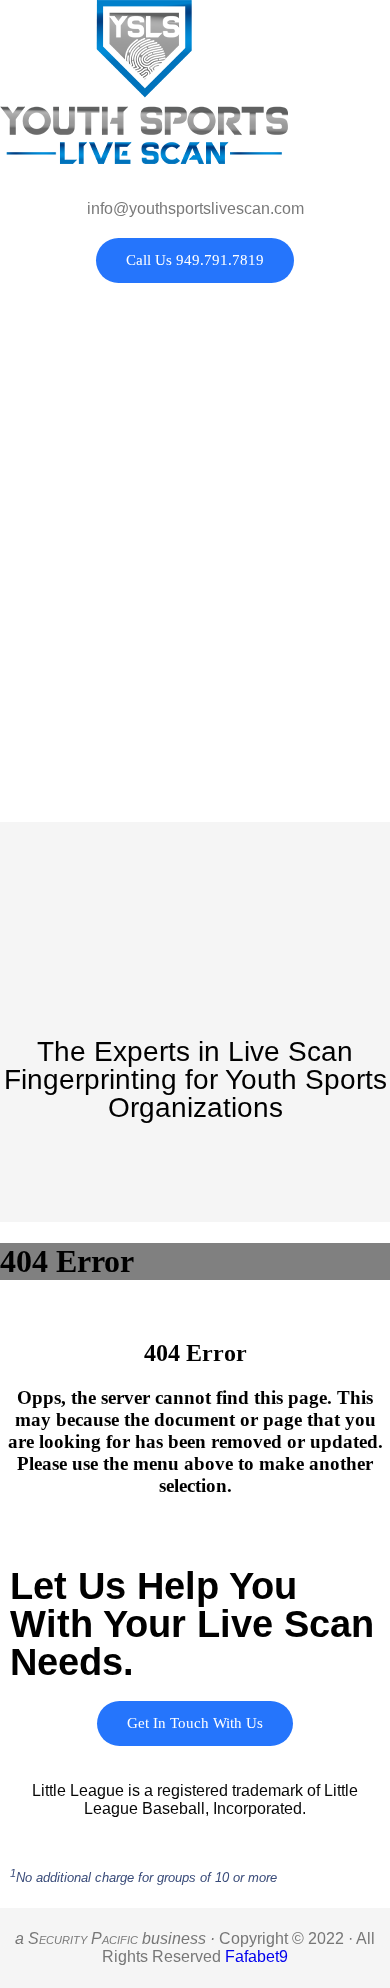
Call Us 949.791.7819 (195, 260)
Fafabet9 (256, 1956)
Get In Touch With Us (195, 1723)
